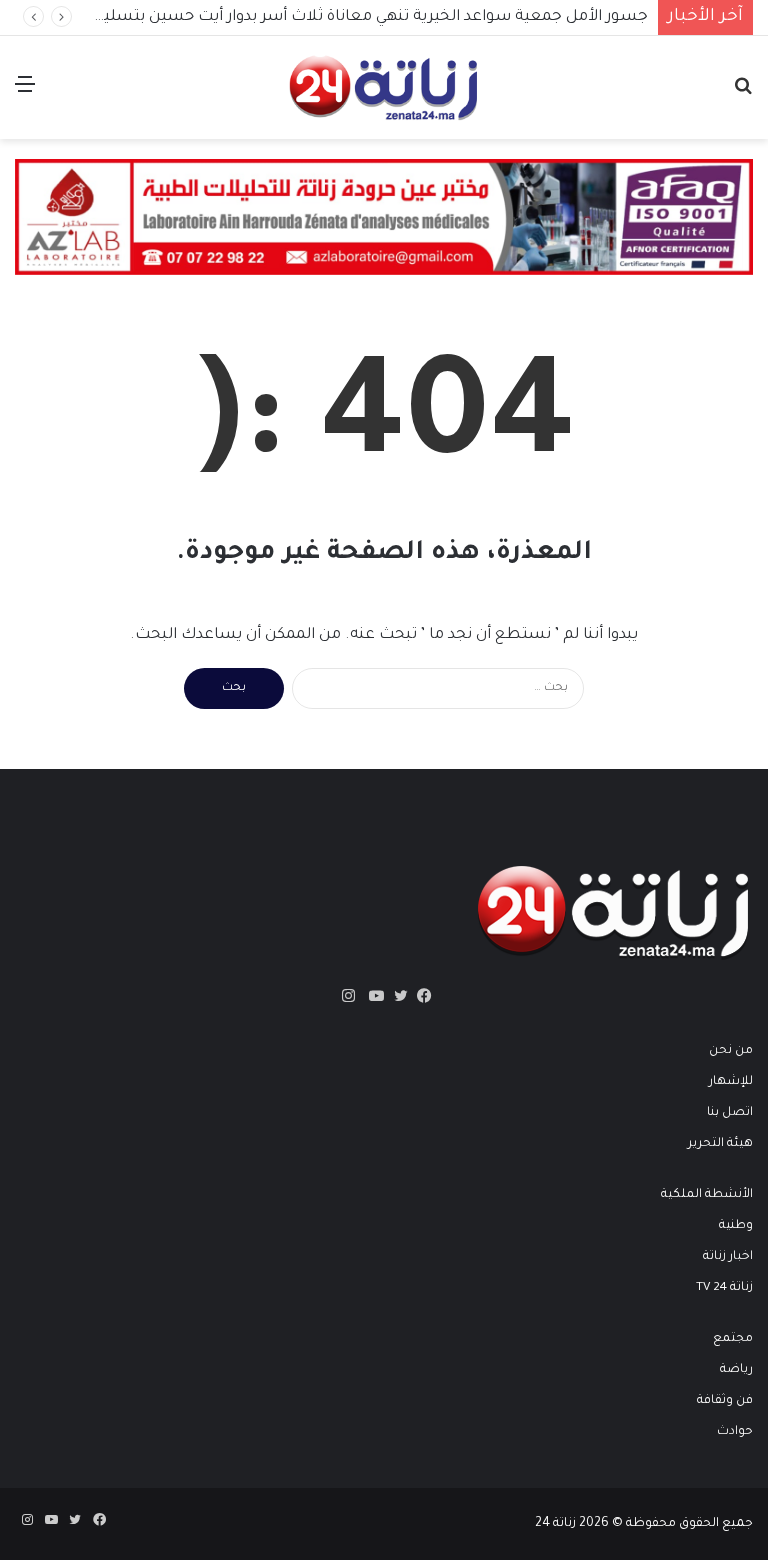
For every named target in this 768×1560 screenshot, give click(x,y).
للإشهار (731, 1082)
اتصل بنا (730, 1113)
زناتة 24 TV (724, 1288)
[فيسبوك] (420, 996)
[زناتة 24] (384, 87)
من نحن (731, 1051)
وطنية (736, 1226)
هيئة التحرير (720, 1144)
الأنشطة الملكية (707, 1195)
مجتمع (733, 1339)
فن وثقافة (725, 1401)
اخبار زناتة (728, 1257)
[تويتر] (396, 996)
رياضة (736, 1370)
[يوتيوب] (372, 996)
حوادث (735, 1432)
